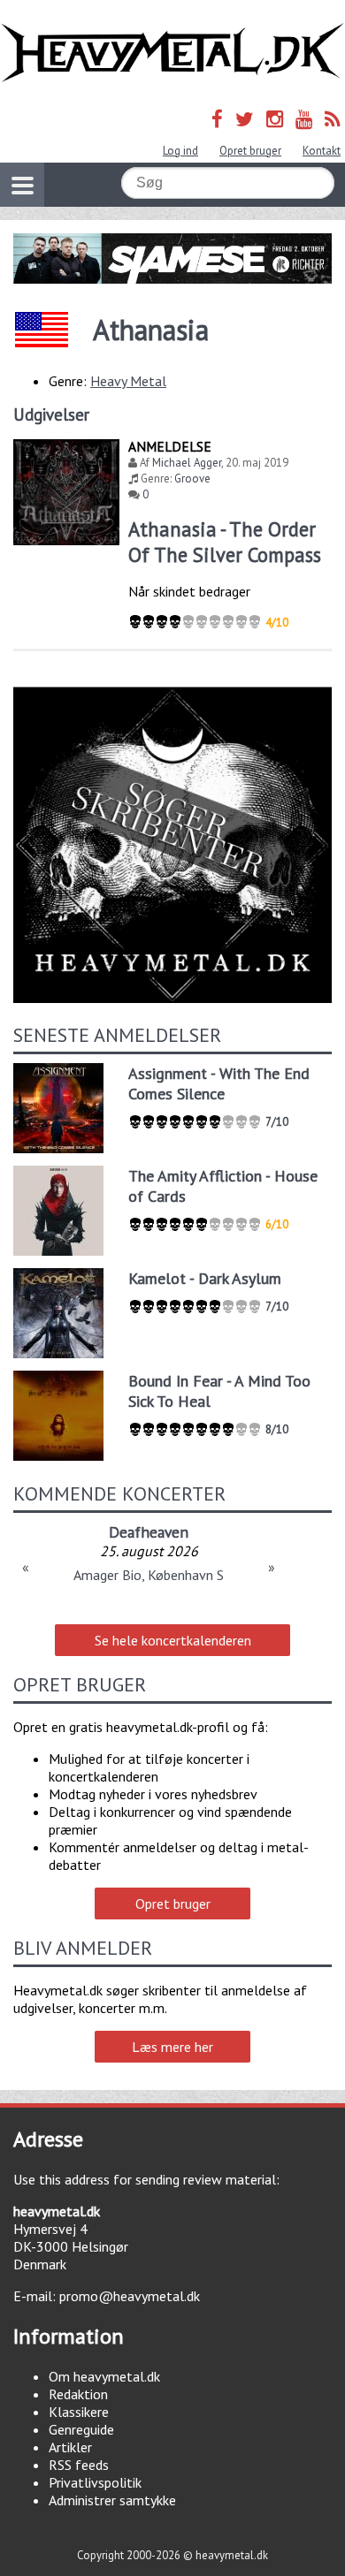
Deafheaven (149, 1532)
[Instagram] (275, 119)
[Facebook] (217, 119)
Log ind (180, 151)
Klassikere (79, 2412)
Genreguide (81, 2429)
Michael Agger (187, 463)
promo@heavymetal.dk (130, 2296)
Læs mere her (172, 2047)
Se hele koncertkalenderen (173, 1640)
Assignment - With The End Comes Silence (219, 1083)
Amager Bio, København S (149, 1575)
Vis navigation (22, 185)
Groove (192, 479)
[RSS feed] (333, 119)
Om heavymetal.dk (104, 2376)
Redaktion (78, 2394)
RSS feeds (79, 2465)
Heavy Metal (128, 381)
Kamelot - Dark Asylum (205, 1278)
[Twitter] (245, 119)
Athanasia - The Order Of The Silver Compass (225, 542)
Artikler (70, 2447)
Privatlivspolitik (95, 2482)
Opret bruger (250, 151)
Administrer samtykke (112, 2500)
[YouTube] (304, 119)
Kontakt (322, 151)
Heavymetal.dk (172, 53)
